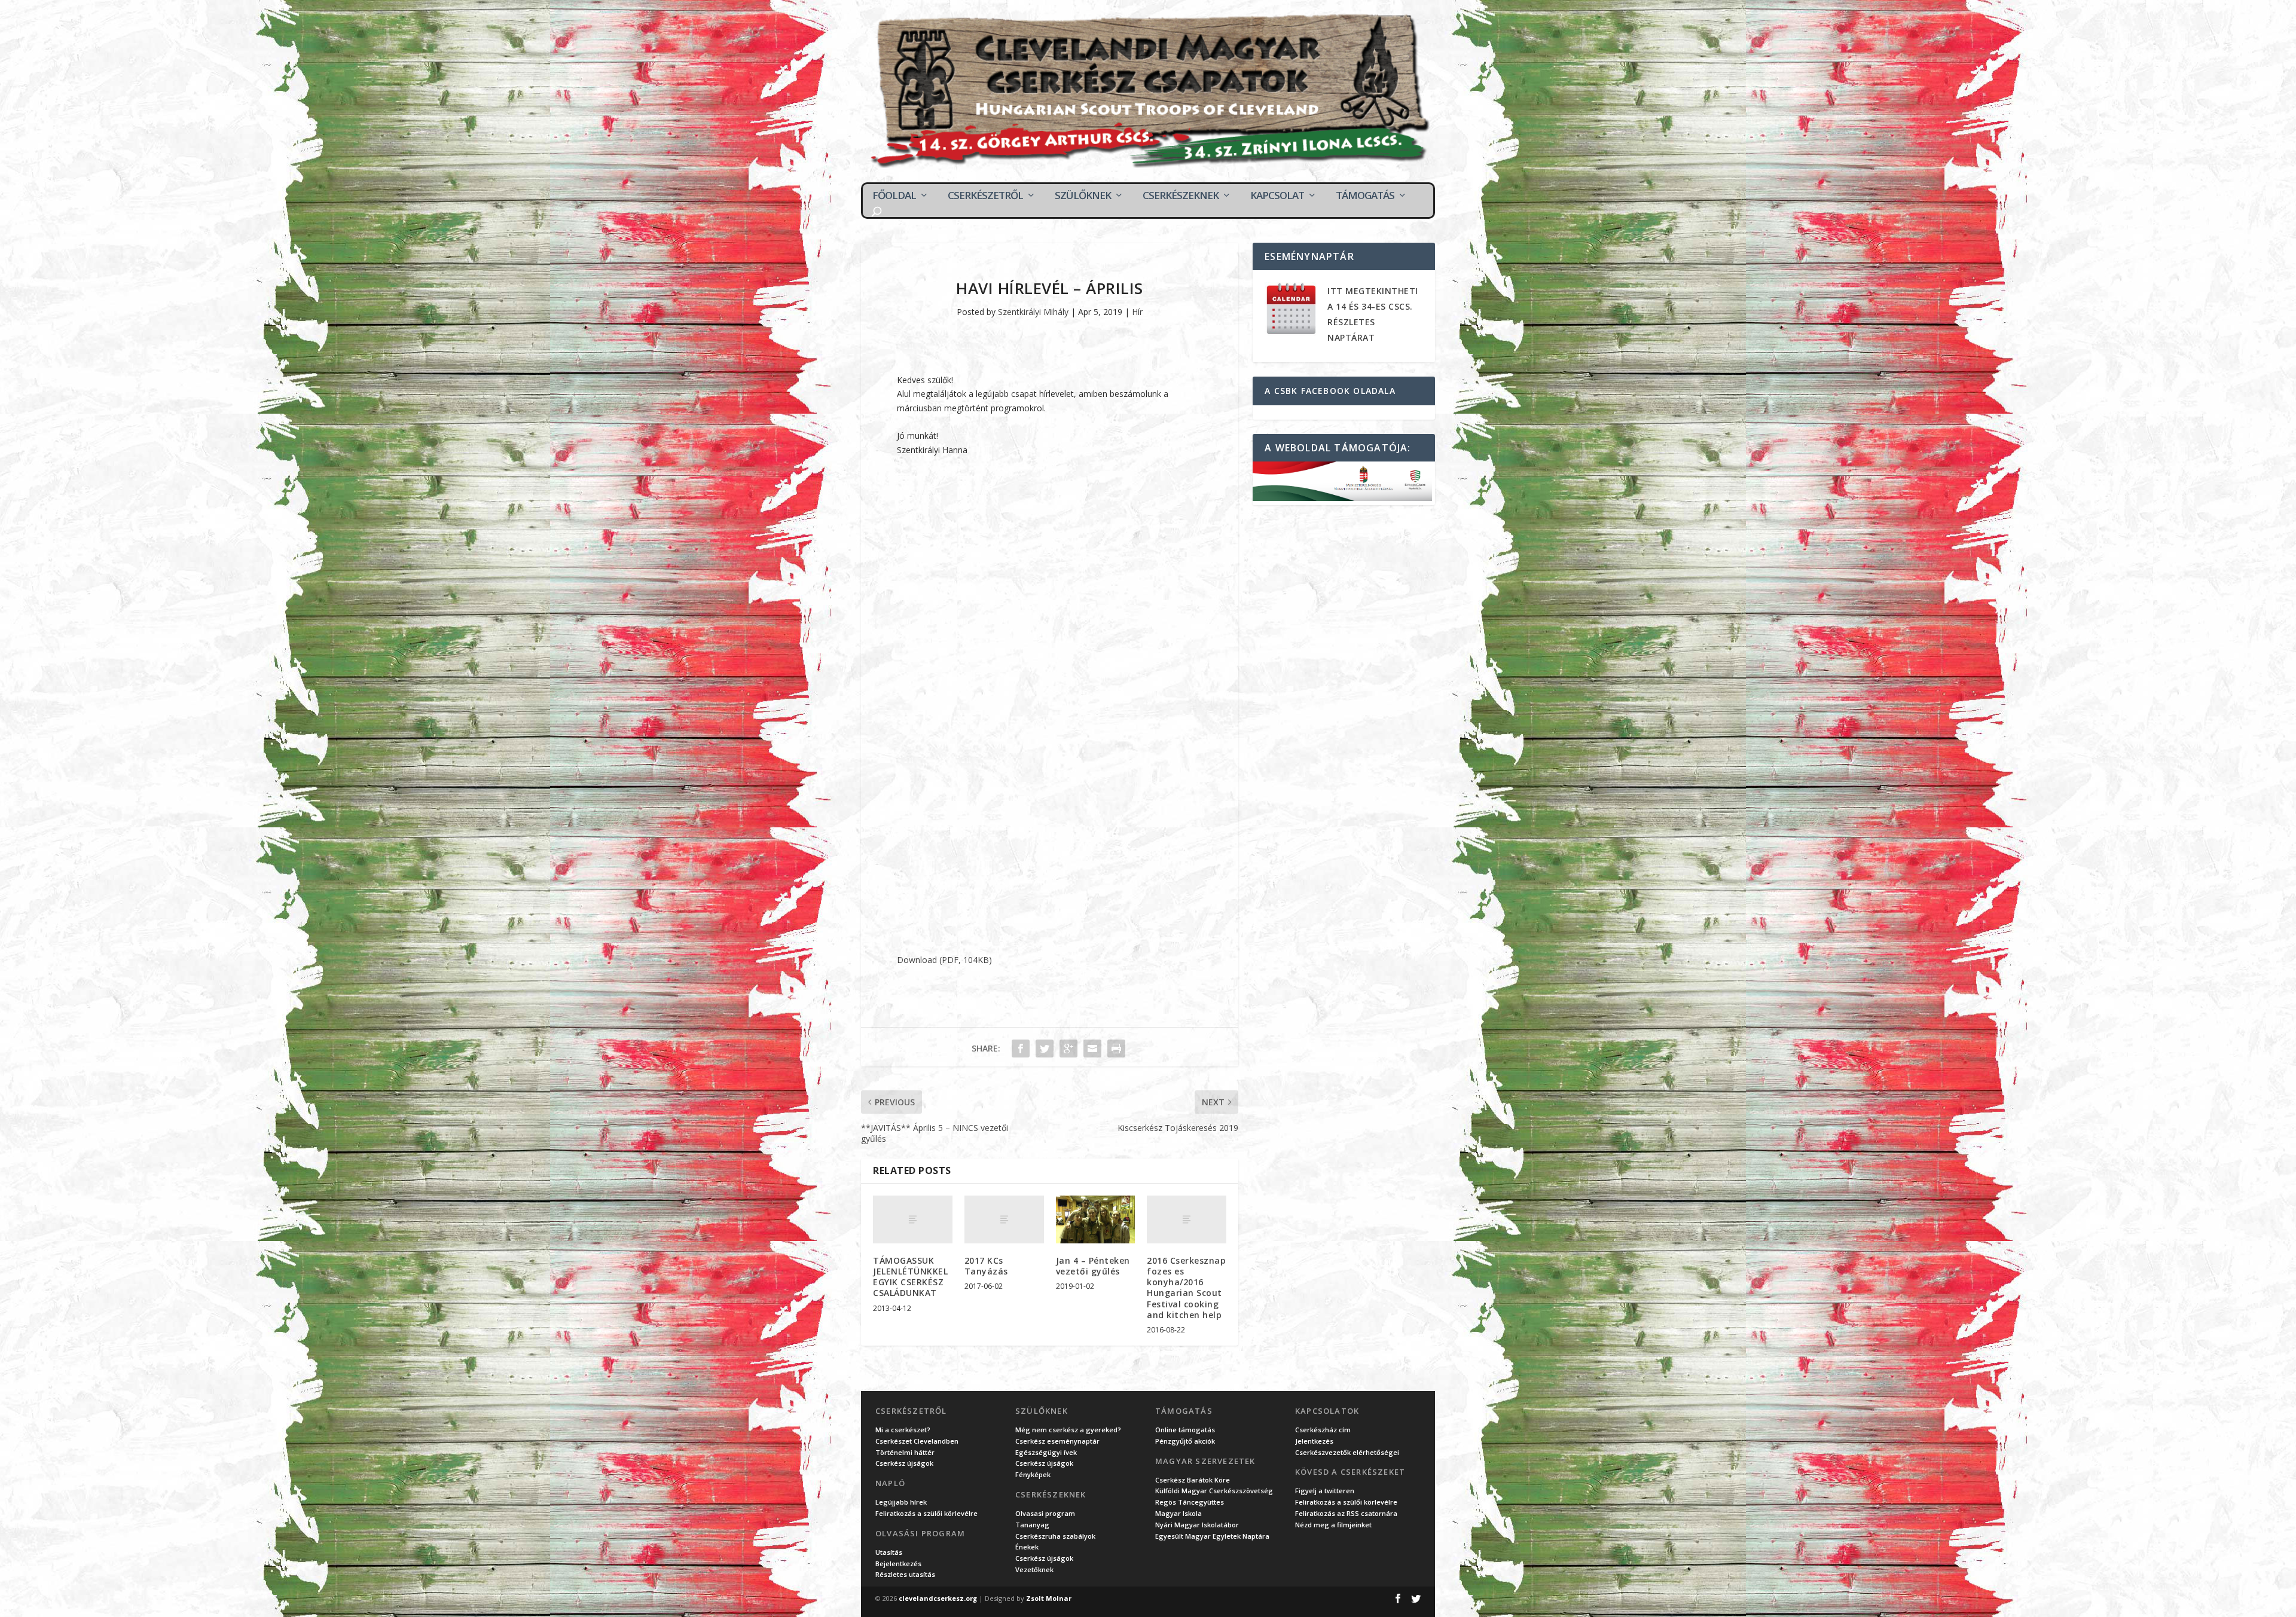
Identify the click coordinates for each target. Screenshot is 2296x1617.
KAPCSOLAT (1277, 195)
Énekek (1027, 1547)
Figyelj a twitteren (1325, 1491)
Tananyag (1032, 1525)
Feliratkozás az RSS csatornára (1346, 1513)
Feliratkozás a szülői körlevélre (926, 1513)
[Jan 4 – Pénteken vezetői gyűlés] (1096, 1219)
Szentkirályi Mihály (1033, 312)
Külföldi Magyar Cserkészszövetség (1214, 1491)
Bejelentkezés (898, 1563)
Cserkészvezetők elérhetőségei (1347, 1452)
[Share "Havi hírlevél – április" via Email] (1092, 1049)
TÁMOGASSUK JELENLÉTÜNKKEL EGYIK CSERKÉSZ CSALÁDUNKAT (910, 1277)
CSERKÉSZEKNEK (1181, 195)
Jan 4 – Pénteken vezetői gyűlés (1093, 1266)
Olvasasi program (1045, 1513)
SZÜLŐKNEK (1083, 195)
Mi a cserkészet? (903, 1430)
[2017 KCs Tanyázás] (1004, 1219)
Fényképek (1033, 1474)
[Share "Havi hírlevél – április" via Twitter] (1045, 1049)
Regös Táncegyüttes (1190, 1502)
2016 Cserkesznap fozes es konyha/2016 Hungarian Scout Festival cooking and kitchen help (1186, 1288)
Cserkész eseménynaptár (1057, 1441)
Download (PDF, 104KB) (944, 960)
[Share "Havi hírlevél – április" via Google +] (1068, 1049)
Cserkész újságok (904, 1463)
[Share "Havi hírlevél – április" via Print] (1116, 1049)
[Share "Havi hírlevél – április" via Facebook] (1021, 1049)
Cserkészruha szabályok (1055, 1536)
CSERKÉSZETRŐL (985, 195)
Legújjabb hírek (901, 1502)
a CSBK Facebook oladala (1330, 391)
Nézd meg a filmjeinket (1333, 1525)
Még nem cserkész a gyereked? (1068, 1430)
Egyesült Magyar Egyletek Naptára (1212, 1536)
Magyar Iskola (1178, 1513)
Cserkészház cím (1323, 1430)
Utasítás (889, 1552)
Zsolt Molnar (1049, 1598)
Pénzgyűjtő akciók (1185, 1441)
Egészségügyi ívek (1046, 1452)
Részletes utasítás (905, 1574)
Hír (1137, 312)
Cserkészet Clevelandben (917, 1441)
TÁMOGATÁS (1365, 195)
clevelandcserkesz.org (938, 1598)
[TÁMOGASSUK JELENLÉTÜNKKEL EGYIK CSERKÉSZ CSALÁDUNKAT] (913, 1219)
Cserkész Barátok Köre (1193, 1480)
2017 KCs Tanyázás (986, 1266)
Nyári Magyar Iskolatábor (1197, 1525)
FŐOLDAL (894, 195)
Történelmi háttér (905, 1452)
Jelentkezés (1314, 1441)
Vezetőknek (1034, 1569)
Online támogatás (1185, 1430)
